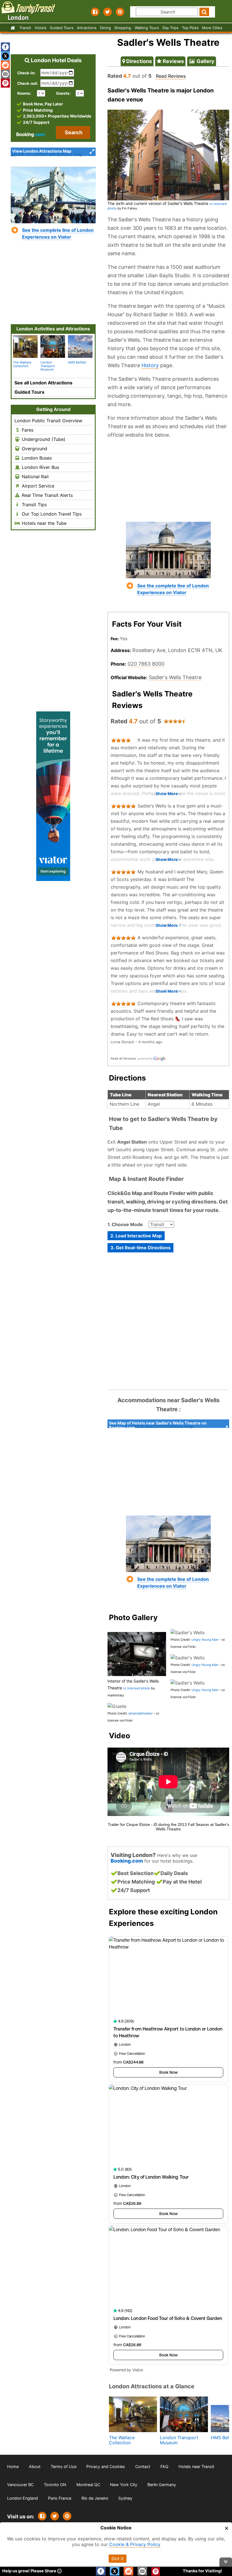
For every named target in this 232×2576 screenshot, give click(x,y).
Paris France (60, 2498)
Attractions (87, 28)
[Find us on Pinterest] (120, 12)
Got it (118, 2558)
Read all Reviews (123, 1058)
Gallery (205, 61)
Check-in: (26, 73)
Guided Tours (62, 28)
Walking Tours (147, 28)
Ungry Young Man (205, 1640)
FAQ (164, 2466)
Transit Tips (34, 505)
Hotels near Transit (196, 2466)
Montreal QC (88, 2485)
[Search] (204, 12)
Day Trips (170, 28)
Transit (25, 28)
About (35, 2466)
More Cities (212, 28)
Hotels (41, 28)
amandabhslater (141, 1713)
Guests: (63, 93)
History (150, 365)
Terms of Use (64, 2466)
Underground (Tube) (43, 439)
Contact (143, 2466)
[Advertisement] (168, 480)
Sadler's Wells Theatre (175, 677)
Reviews (173, 61)
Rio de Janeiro (95, 2498)
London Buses (36, 458)
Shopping (123, 28)
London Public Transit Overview (48, 421)
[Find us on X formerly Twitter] (108, 12)
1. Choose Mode (125, 1224)
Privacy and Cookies (106, 2466)
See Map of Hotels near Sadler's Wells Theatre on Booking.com (158, 1424)
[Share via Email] (5, 74)
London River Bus (40, 467)
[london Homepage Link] (13, 28)
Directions (138, 61)
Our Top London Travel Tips (51, 514)
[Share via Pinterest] (67, 2516)
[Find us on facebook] (95, 12)
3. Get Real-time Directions (140, 1248)
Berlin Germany (162, 2485)
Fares (27, 430)
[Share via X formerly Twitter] (5, 56)
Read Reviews (171, 76)
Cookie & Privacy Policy (135, 2544)
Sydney (125, 2498)
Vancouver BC (20, 2485)
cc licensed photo (137, 1688)
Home (13, 2466)
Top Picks (190, 28)
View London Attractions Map (42, 151)
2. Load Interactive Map (136, 1236)
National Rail (35, 477)
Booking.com (127, 1861)
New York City (124, 2485)
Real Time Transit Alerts (47, 495)
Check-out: (28, 83)
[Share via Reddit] (5, 65)
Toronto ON (55, 2485)
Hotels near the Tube (43, 523)
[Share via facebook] (5, 47)
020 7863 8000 (146, 664)
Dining (105, 28)
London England (22, 2498)
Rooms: (26, 93)
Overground (34, 449)
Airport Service (37, 486)
